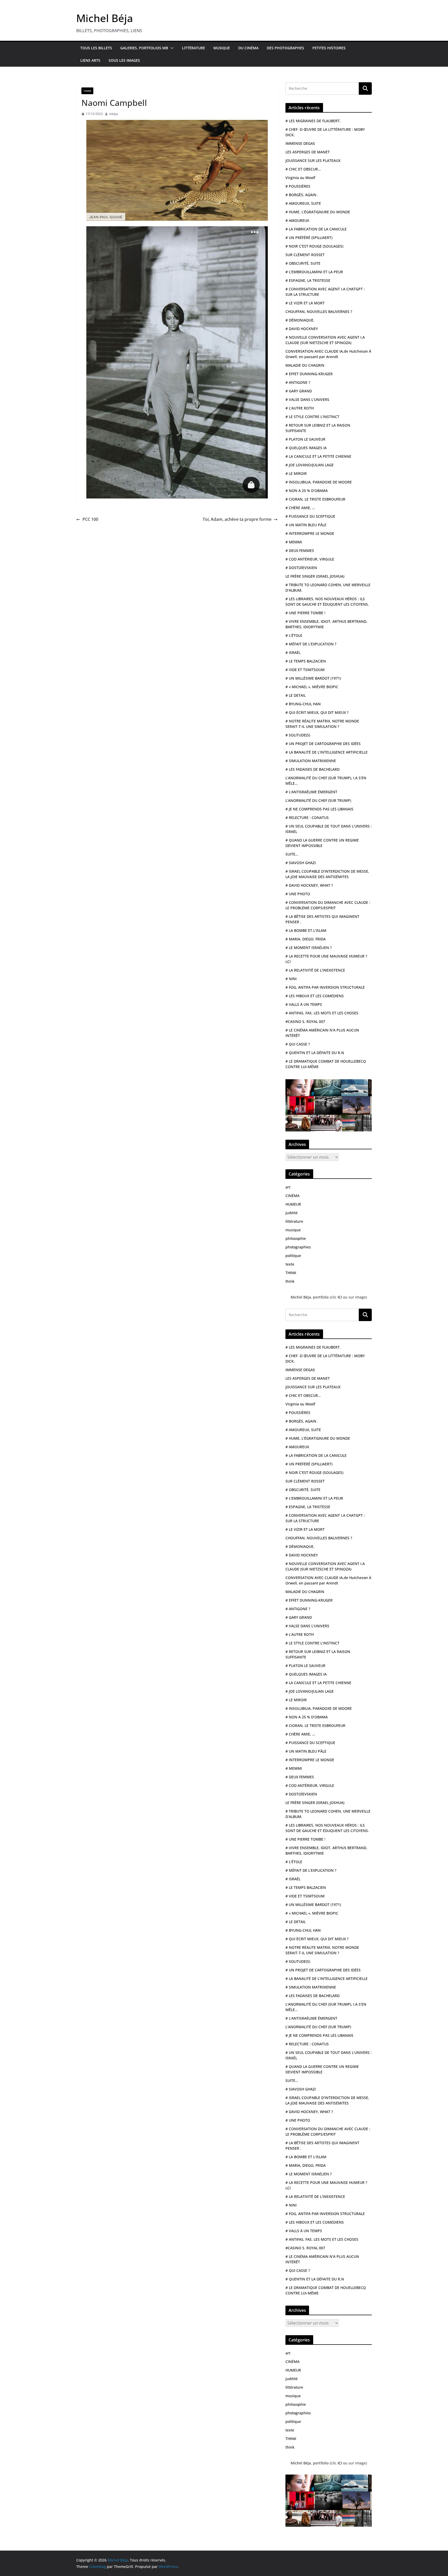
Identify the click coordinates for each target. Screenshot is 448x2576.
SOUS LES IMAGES (124, 60)
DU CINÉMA (248, 48)
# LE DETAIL (296, 695)
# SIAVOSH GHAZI (301, 863)
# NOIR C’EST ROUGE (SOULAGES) (314, 246)
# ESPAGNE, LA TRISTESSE (308, 280)
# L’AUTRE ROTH (300, 408)
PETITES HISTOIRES (329, 48)
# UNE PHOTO (298, 894)
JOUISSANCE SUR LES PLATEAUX (313, 160)
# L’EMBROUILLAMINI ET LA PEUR (314, 272)
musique (293, 1230)
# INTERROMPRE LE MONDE (310, 533)
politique (293, 1256)
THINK (87, 91)
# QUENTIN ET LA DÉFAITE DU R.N (315, 1053)
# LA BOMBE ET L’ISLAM (306, 930)
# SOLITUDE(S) (298, 735)
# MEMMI (294, 542)
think (290, 1281)
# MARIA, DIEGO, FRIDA (306, 939)
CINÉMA (292, 1196)
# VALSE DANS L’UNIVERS (307, 399)
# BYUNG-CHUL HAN (303, 704)
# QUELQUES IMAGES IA (306, 448)
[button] (171, 48)
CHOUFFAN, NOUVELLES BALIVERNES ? (319, 312)
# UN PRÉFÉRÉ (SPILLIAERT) (309, 238)
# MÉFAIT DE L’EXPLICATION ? (311, 644)
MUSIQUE (222, 48)
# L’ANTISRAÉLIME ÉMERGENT (311, 792)
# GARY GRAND (299, 391)
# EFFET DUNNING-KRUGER (309, 374)
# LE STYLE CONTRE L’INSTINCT (312, 417)
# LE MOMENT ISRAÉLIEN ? (309, 948)
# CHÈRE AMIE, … (300, 508)
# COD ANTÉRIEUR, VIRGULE (310, 559)
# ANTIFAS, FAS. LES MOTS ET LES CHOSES (322, 1013)
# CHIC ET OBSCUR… (303, 169)
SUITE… (292, 854)
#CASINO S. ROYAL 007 (305, 1021)
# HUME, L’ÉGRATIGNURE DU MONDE (318, 212)
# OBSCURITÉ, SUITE (303, 263)
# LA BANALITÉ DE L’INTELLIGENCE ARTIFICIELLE (327, 752)
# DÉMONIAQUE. (300, 320)
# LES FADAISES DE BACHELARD (313, 769)
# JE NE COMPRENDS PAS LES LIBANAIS (319, 809)
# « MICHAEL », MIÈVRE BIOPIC (312, 687)
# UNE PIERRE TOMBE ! (305, 613)
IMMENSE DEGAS (300, 143)
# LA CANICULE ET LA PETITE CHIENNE (318, 456)
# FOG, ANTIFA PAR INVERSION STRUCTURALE (325, 987)
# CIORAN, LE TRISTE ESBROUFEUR (315, 499)
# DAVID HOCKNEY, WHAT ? (309, 885)
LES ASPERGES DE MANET (308, 152)
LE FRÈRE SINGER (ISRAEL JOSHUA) (315, 576)
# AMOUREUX (297, 220)
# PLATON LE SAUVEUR (305, 439)
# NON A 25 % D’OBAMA (307, 491)
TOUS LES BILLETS (96, 48)
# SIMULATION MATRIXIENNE (311, 761)
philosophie (296, 1238)
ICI (340, 1297)
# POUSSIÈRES (298, 186)
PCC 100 (90, 519)
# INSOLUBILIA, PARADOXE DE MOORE (319, 482)
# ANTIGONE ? (298, 382)
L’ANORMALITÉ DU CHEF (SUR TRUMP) (318, 800)
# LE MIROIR (296, 473)
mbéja (113, 114)
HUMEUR (293, 1204)
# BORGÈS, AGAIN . (302, 195)
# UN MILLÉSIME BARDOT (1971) (313, 678)
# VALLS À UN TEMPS (304, 1004)
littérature (294, 1221)
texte (290, 1264)
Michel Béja (105, 18)
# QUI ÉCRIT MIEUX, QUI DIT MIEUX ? (317, 712)
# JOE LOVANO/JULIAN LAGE (310, 465)
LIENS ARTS (90, 60)
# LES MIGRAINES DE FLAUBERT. (313, 121)
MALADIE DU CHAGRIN (305, 365)
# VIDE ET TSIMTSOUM (305, 670)
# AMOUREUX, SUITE (303, 203)
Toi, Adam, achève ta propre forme (237, 519)
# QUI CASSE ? (298, 1044)
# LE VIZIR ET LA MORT (305, 303)
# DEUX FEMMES (300, 551)
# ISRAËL (293, 652)
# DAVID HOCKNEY (302, 329)
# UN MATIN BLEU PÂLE (306, 525)
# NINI (291, 979)
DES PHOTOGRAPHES (285, 48)
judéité (292, 1213)
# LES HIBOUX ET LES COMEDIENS (315, 996)
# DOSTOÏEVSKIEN (301, 568)
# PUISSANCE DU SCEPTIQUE (310, 516)
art (288, 1187)
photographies (298, 1247)
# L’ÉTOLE (294, 635)
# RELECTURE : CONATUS (307, 818)
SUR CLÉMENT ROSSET (305, 255)
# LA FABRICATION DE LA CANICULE (316, 229)
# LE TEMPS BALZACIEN (306, 661)
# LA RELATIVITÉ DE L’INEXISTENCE (315, 970)
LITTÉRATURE (194, 48)
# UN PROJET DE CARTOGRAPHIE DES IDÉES (323, 744)
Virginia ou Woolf (300, 178)
